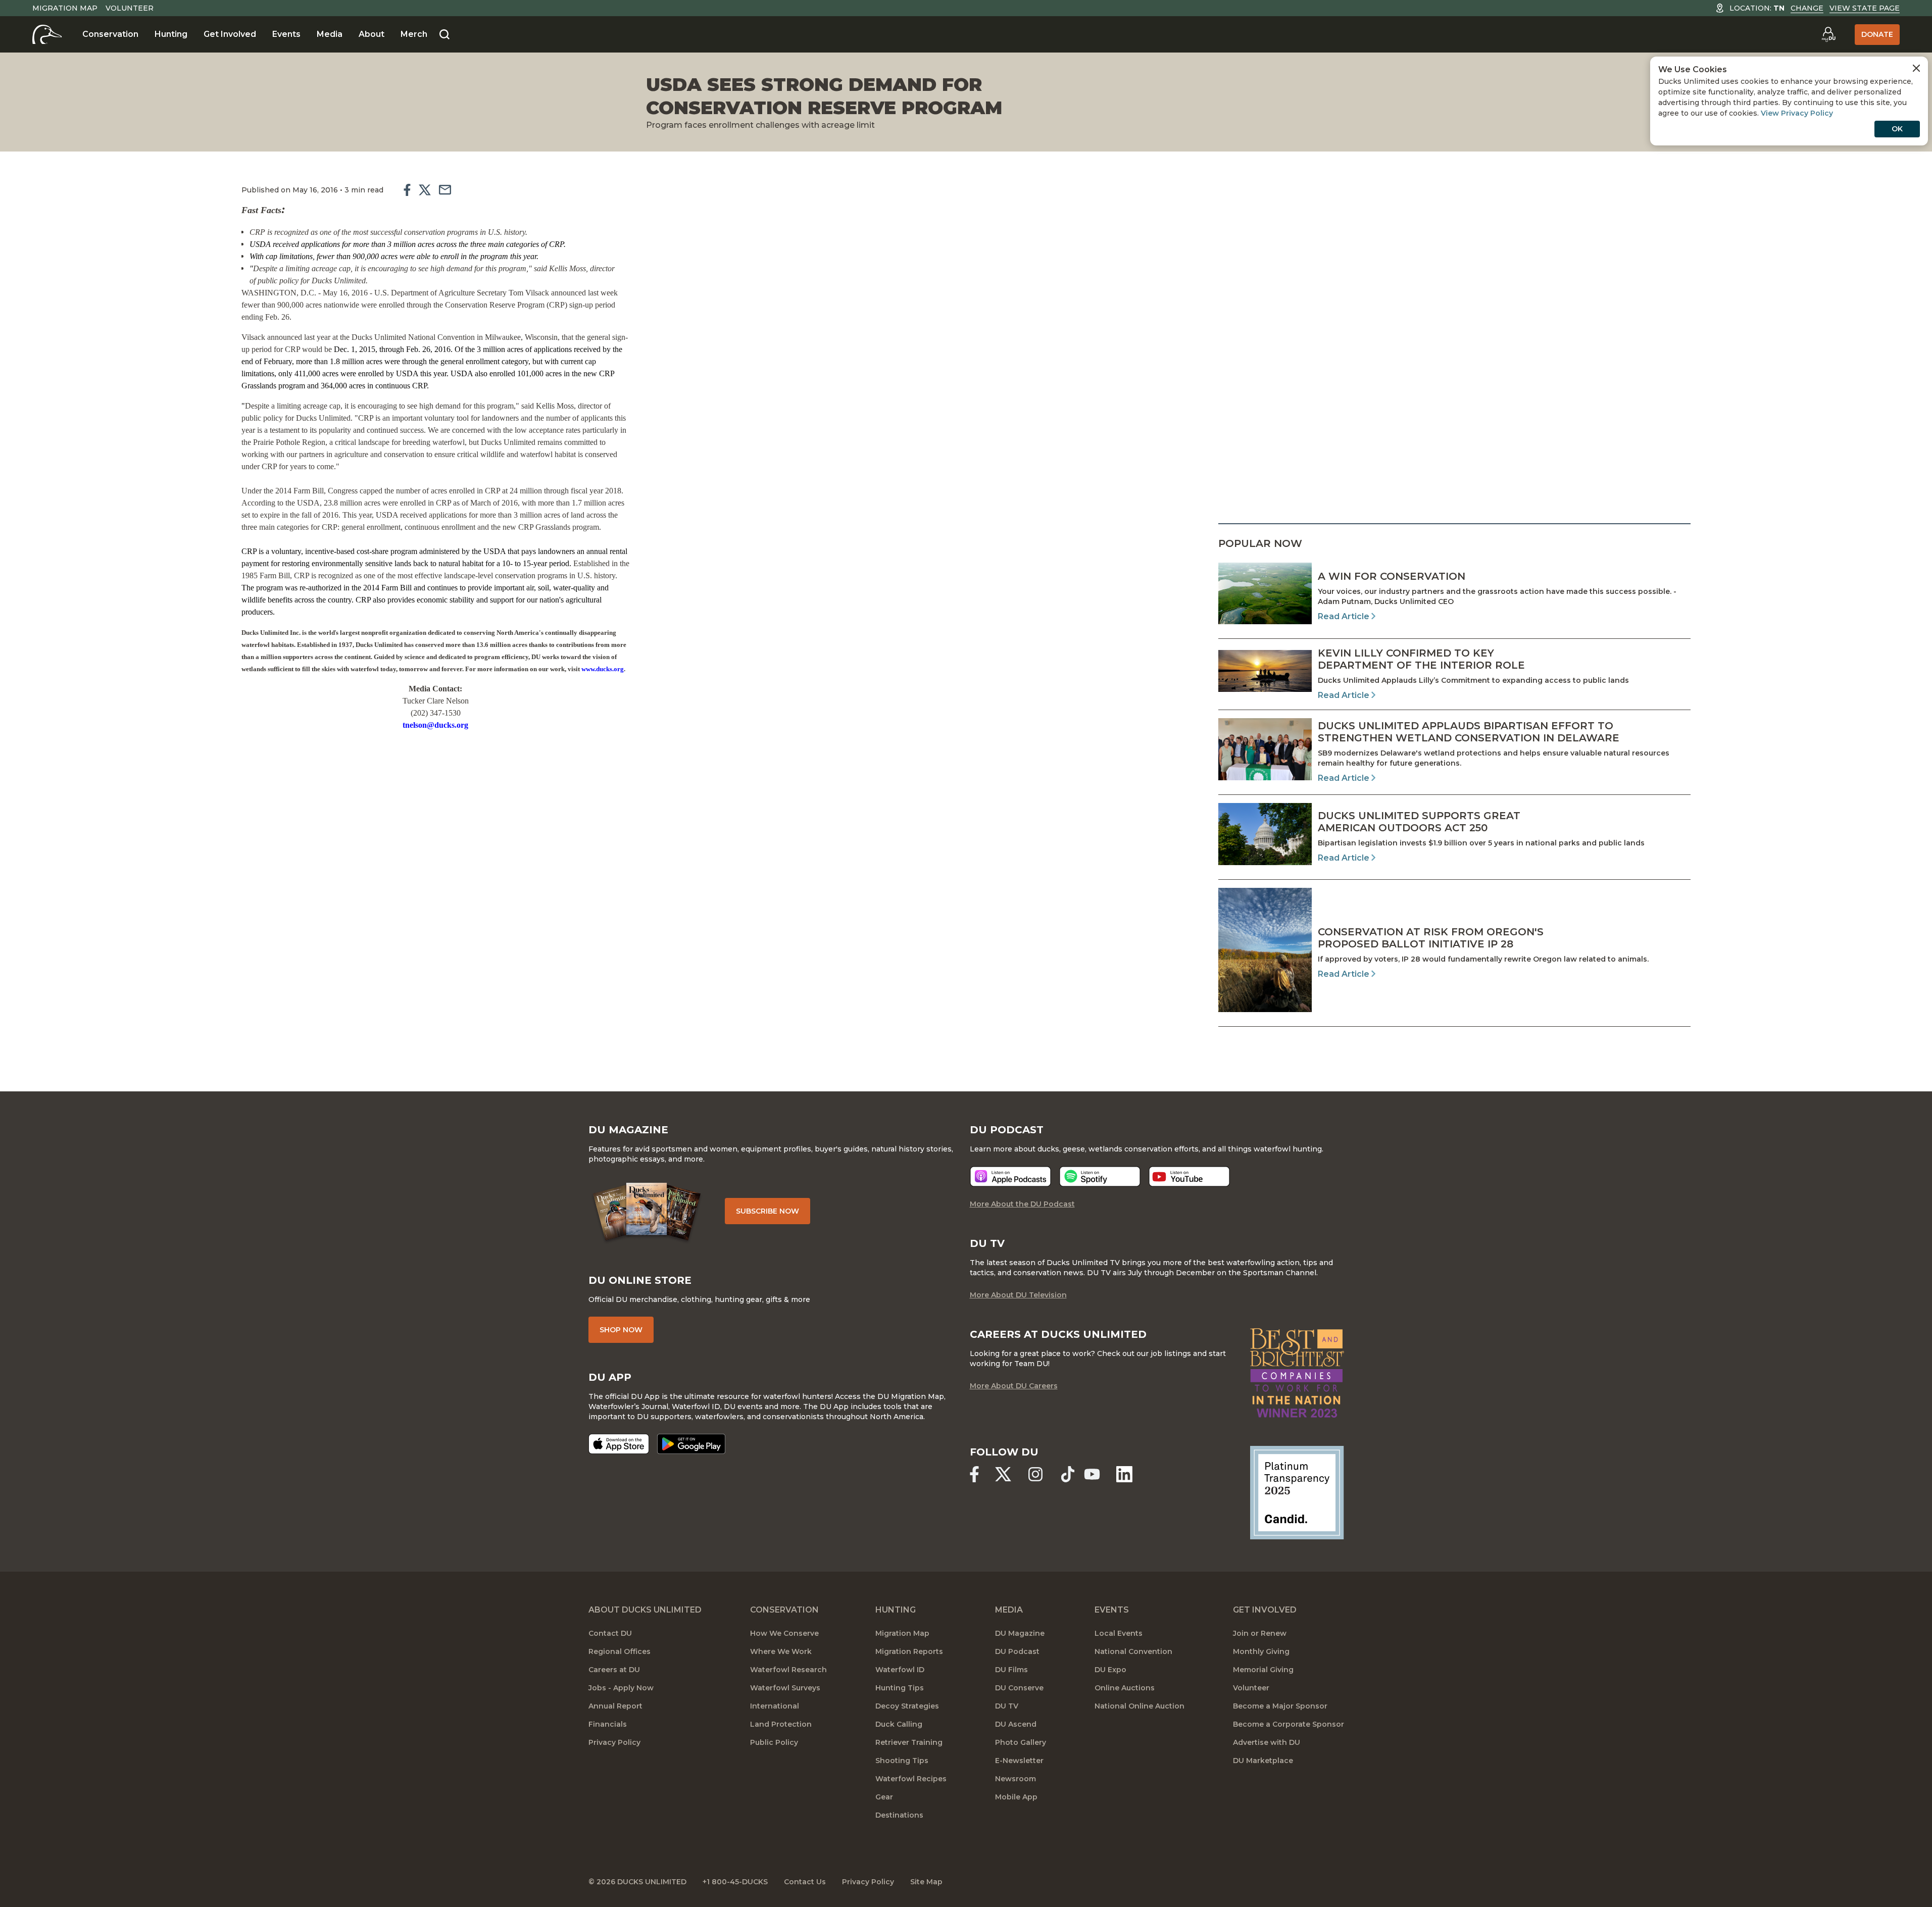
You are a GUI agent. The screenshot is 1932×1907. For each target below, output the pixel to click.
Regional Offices (620, 1651)
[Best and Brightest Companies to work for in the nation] (1297, 1373)
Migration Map (65, 8)
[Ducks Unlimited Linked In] (1124, 1474)
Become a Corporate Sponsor (1289, 1724)
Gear (884, 1797)
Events (286, 34)
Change (1807, 8)
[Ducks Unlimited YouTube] (1092, 1474)
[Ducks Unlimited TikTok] (1068, 1474)
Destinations (899, 1815)
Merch (414, 34)
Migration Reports (909, 1651)
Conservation (110, 34)
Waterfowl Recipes (911, 1779)
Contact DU (610, 1633)
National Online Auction (1140, 1706)
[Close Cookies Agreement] (1916, 68)
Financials (608, 1724)
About (371, 34)
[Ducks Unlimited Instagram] (1035, 1474)
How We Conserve (784, 1633)
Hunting (171, 34)
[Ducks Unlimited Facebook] (974, 1474)
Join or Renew (1260, 1633)
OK (1897, 129)
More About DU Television (1018, 1295)
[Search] (444, 35)
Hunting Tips (900, 1688)
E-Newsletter (1019, 1761)
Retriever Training (909, 1742)
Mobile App (1016, 1797)
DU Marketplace (1263, 1761)
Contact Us (805, 1882)
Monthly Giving (1261, 1651)
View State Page (1865, 8)
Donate (1877, 34)
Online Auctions (1125, 1688)
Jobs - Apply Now (621, 1688)
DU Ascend (1016, 1724)
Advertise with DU (1267, 1742)
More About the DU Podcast (1022, 1204)
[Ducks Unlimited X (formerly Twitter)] (1003, 1474)
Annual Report (615, 1706)
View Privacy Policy (1797, 113)
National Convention (1133, 1651)
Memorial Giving (1263, 1670)
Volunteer (130, 8)
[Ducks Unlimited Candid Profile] (1297, 1492)
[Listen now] (1010, 1176)
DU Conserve (1019, 1688)
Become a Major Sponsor (1280, 1706)
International (775, 1706)
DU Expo (1110, 1670)
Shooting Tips (902, 1761)
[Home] (47, 34)
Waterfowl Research (788, 1670)
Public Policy (774, 1742)
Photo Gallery (1021, 1742)
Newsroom (1015, 1779)
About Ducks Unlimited (645, 1610)
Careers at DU (614, 1670)
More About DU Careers (1014, 1386)
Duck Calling (899, 1724)
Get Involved (230, 34)
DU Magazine (1020, 1633)
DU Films (1011, 1670)
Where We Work (781, 1651)
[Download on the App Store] (619, 1444)
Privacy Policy (614, 1742)
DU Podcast (1017, 1651)
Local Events (1119, 1633)
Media (330, 34)
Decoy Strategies (907, 1706)
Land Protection (781, 1724)
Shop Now (621, 1330)
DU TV (1007, 1706)
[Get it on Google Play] (691, 1444)
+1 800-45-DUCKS (735, 1882)
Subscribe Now (767, 1211)
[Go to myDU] (1828, 34)
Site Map (926, 1882)
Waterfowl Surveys (785, 1688)
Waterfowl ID (900, 1670)
